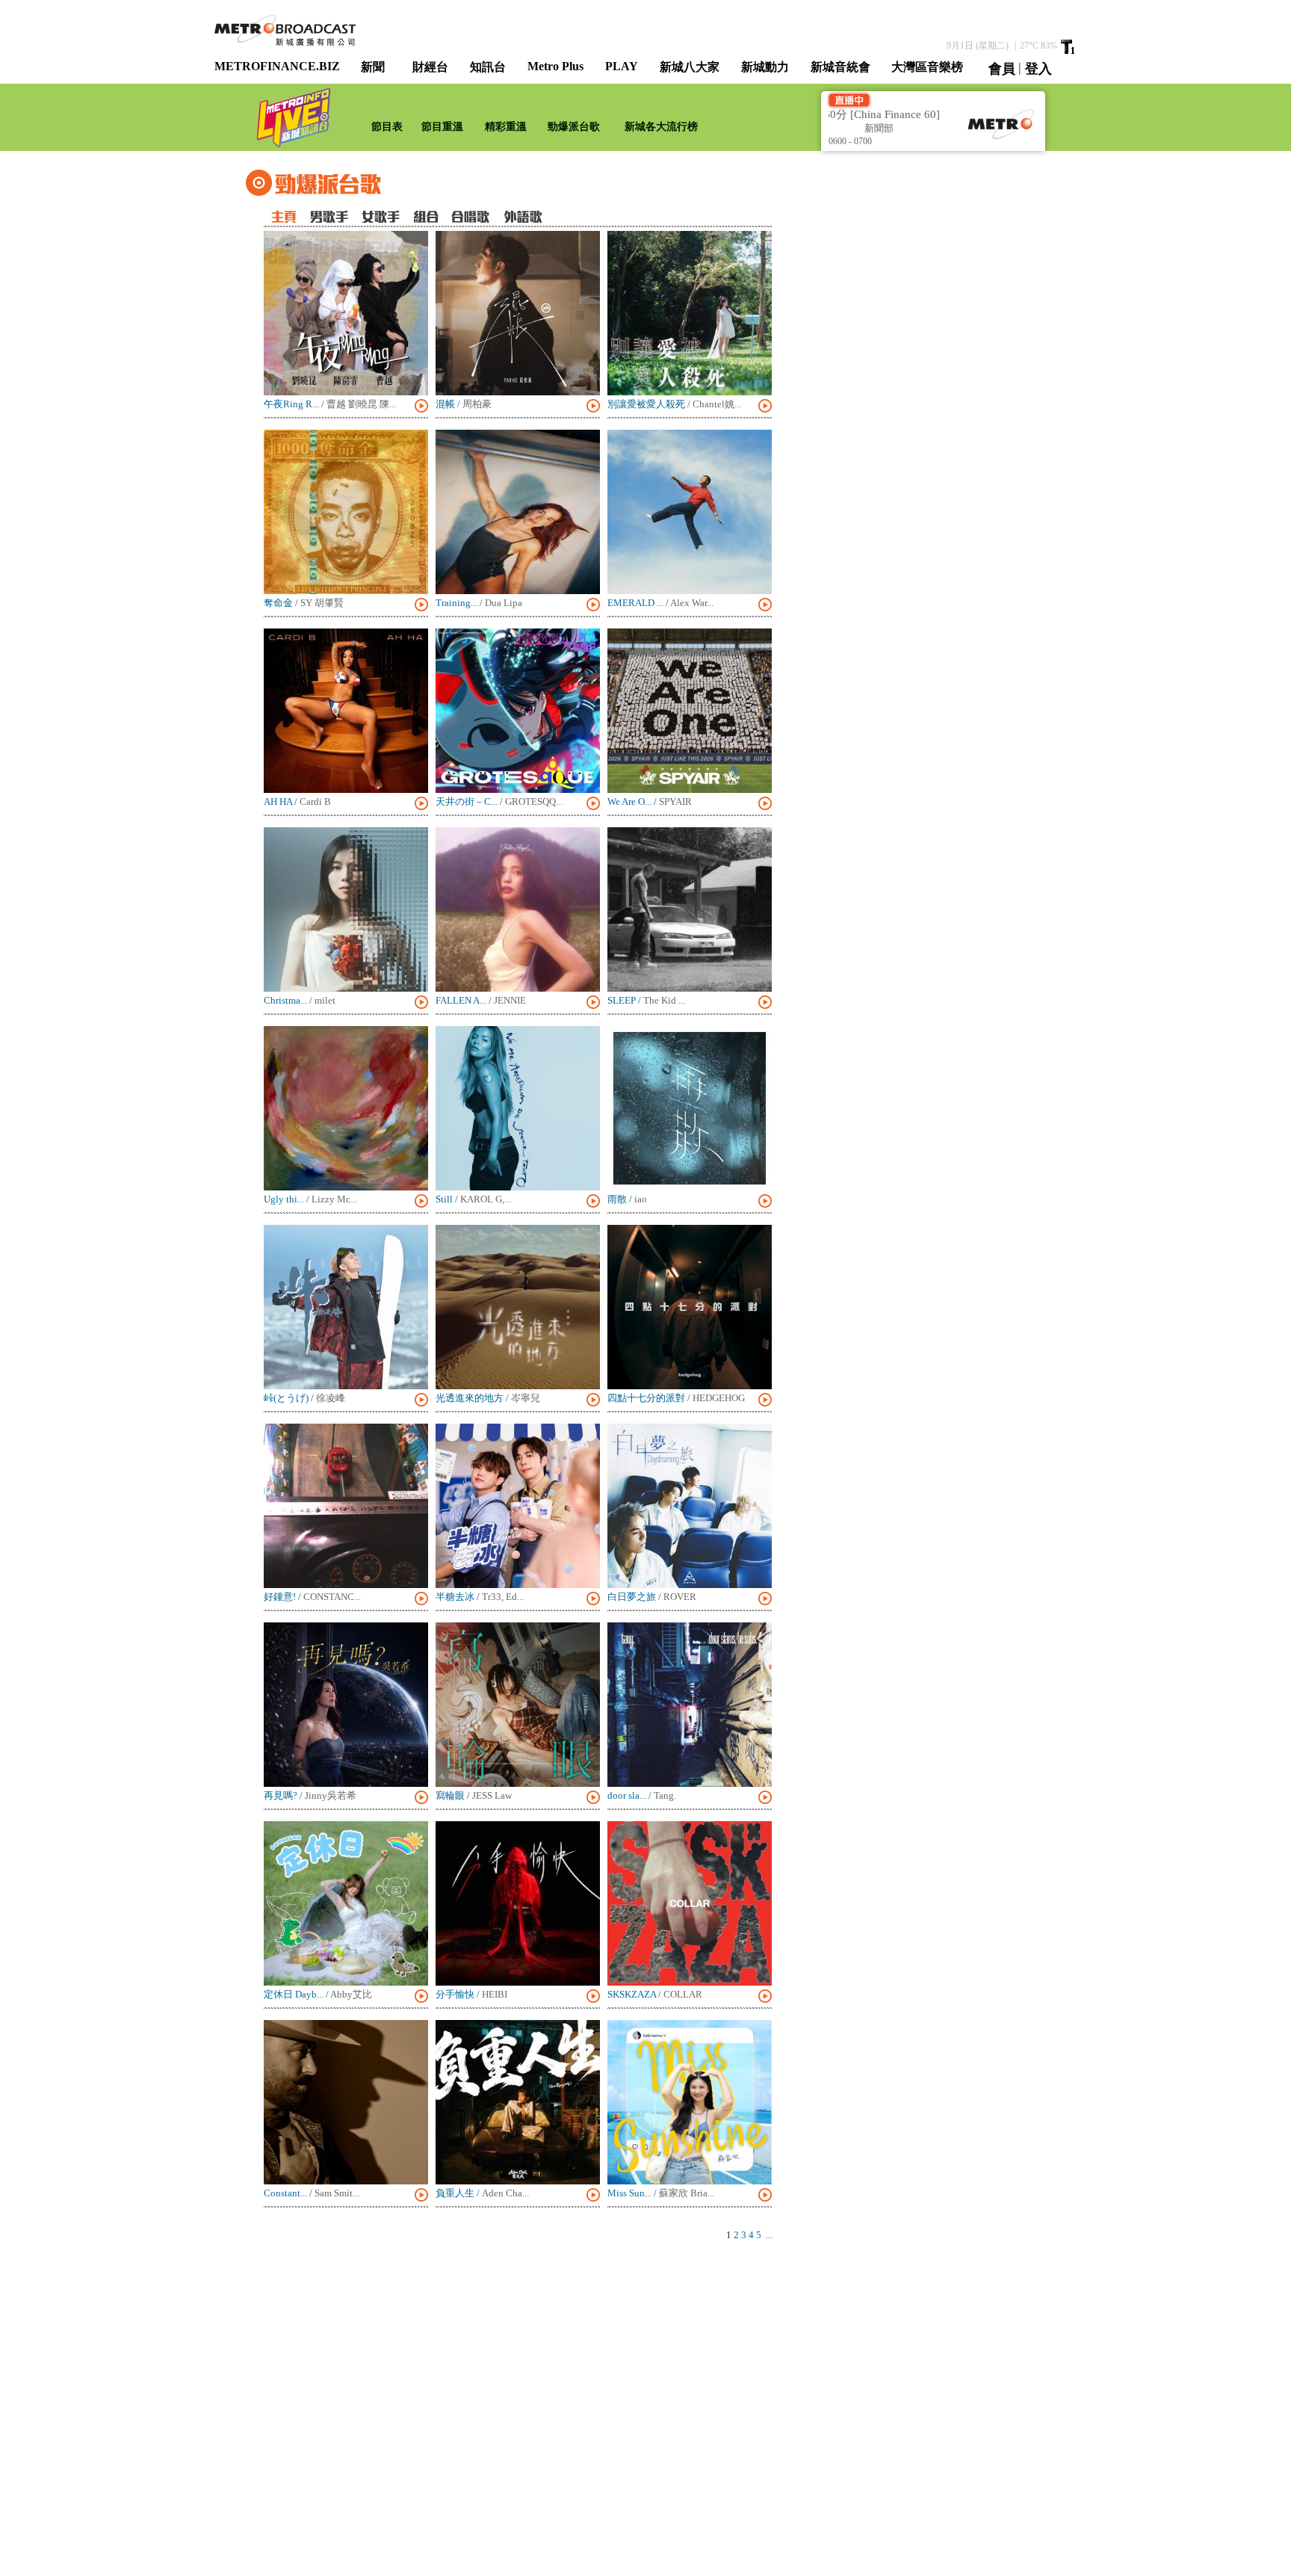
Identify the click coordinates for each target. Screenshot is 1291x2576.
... (769, 2235)
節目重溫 (442, 127)
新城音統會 (840, 67)
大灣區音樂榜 (927, 67)
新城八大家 (690, 67)
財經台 (430, 67)
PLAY (622, 66)
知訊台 (488, 67)
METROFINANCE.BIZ (277, 66)
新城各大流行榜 (661, 127)
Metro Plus (555, 66)
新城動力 (765, 67)
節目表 (387, 127)
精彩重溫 (506, 127)
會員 (1002, 69)
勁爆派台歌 (574, 127)
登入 (1038, 69)
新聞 (373, 67)
